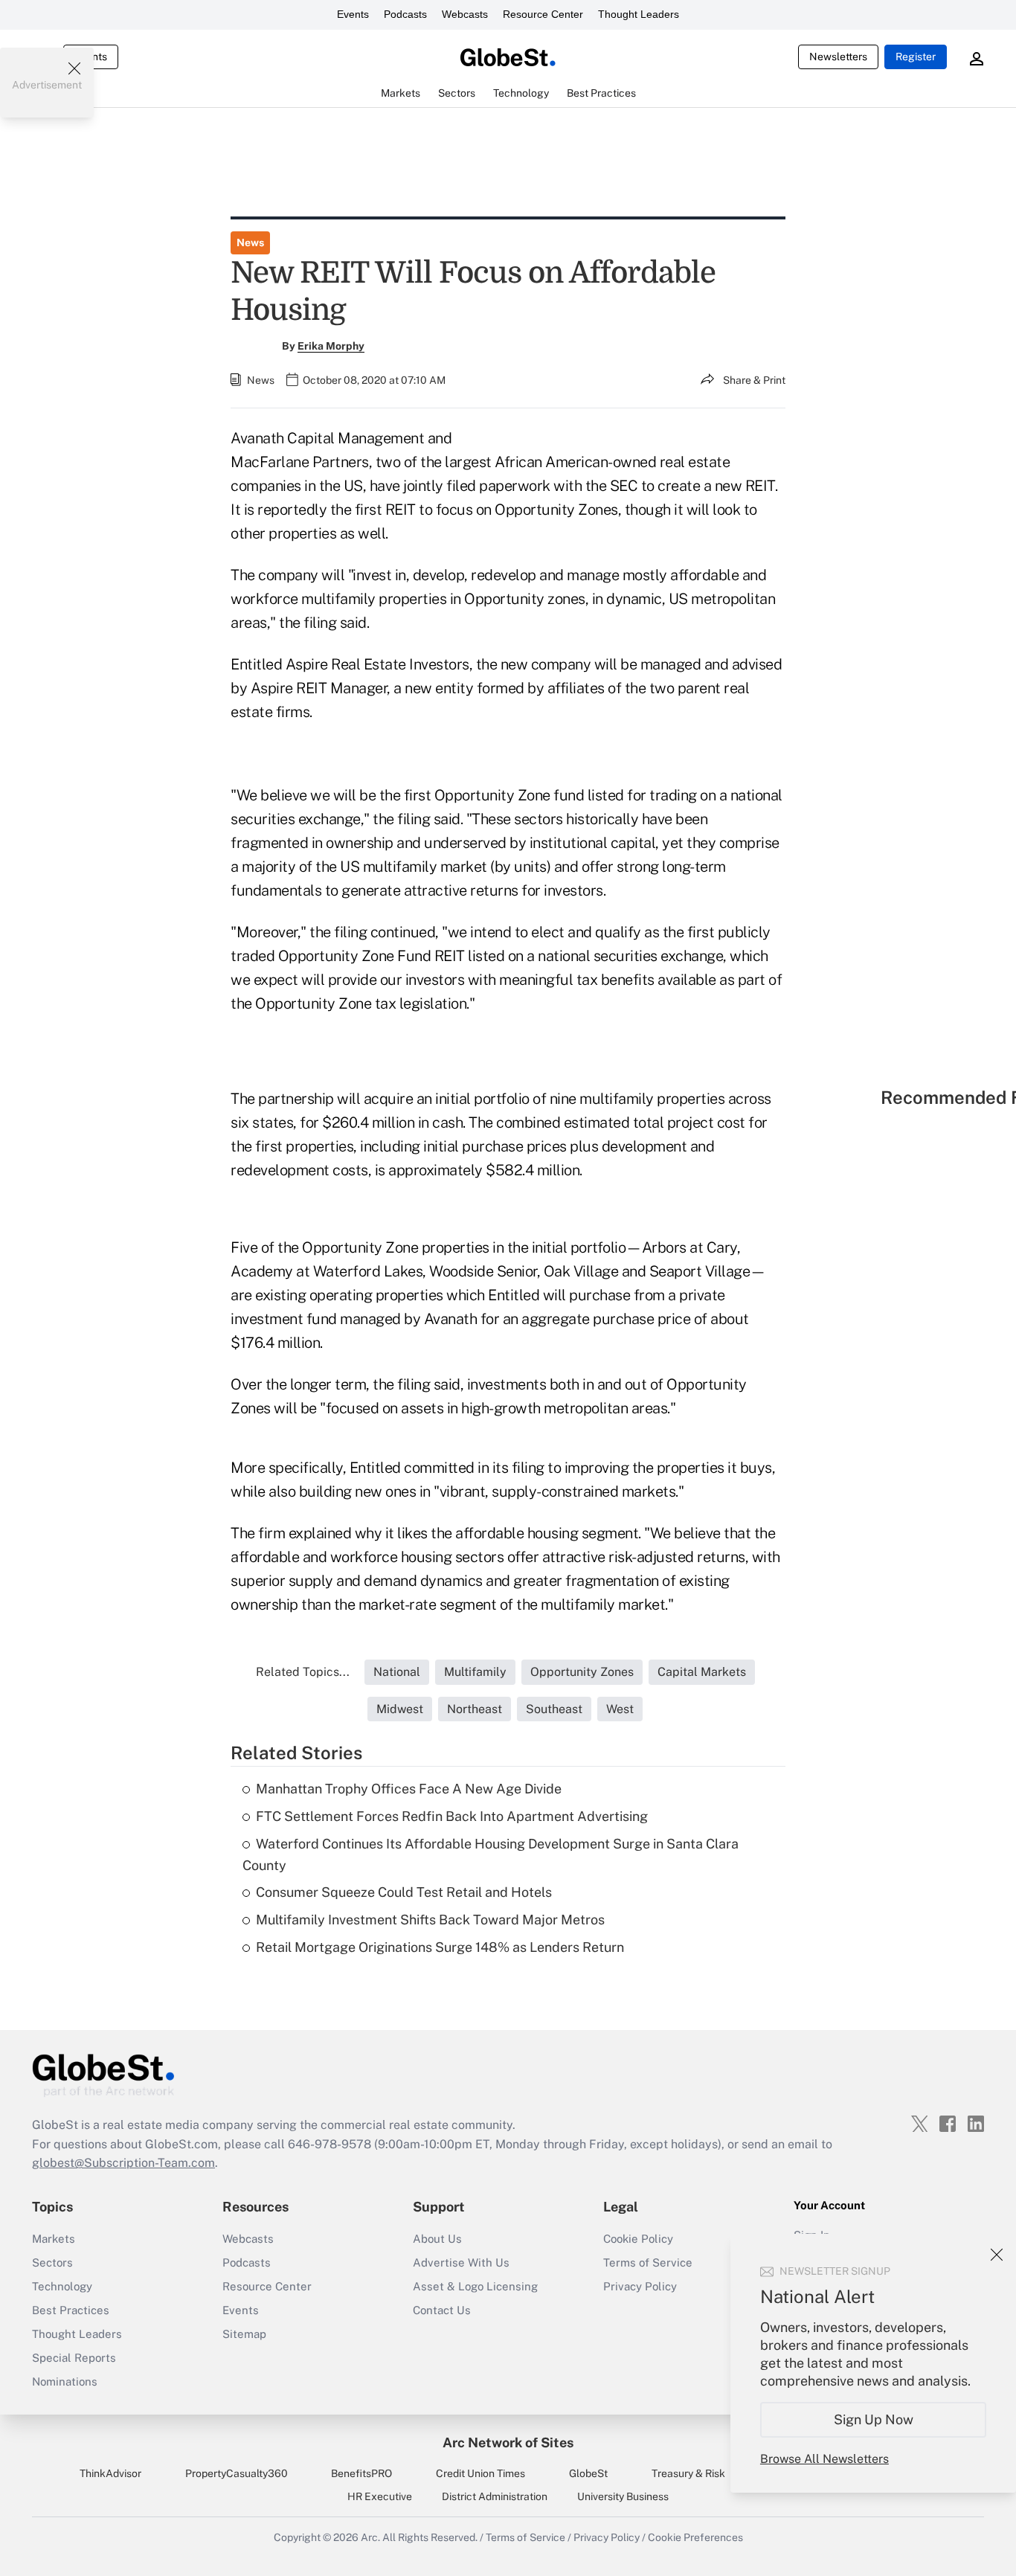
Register (916, 57)
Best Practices (71, 2310)
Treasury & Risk (688, 2473)
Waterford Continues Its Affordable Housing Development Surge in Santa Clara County (491, 1854)
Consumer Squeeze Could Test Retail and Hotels (404, 1892)
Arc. (370, 2537)
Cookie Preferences (695, 2537)
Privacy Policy (640, 2286)
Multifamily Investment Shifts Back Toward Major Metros (430, 1920)
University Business (623, 2496)
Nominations (65, 2381)
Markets (54, 2239)
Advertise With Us (461, 2262)
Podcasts (405, 14)
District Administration (495, 2496)
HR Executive (380, 2496)
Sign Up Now (874, 2419)
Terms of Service (648, 2262)
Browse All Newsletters (824, 2459)
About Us (437, 2239)
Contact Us (442, 2310)
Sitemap (244, 2334)
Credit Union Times (480, 2473)
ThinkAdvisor (110, 2473)
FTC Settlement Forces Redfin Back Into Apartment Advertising (452, 1816)
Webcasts (465, 14)
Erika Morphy (331, 346)
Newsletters (838, 57)
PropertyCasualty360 (237, 2473)
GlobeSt (588, 2473)
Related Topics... (303, 1672)
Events (353, 14)
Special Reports (74, 2358)
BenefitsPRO (361, 2473)
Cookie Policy (638, 2239)
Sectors (52, 2262)
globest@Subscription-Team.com (123, 2163)
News (250, 242)
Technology (62, 2286)
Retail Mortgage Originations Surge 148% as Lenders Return (440, 1947)
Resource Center (543, 14)
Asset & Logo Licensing (475, 2286)
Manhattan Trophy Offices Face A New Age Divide (409, 1789)
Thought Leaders (639, 14)
